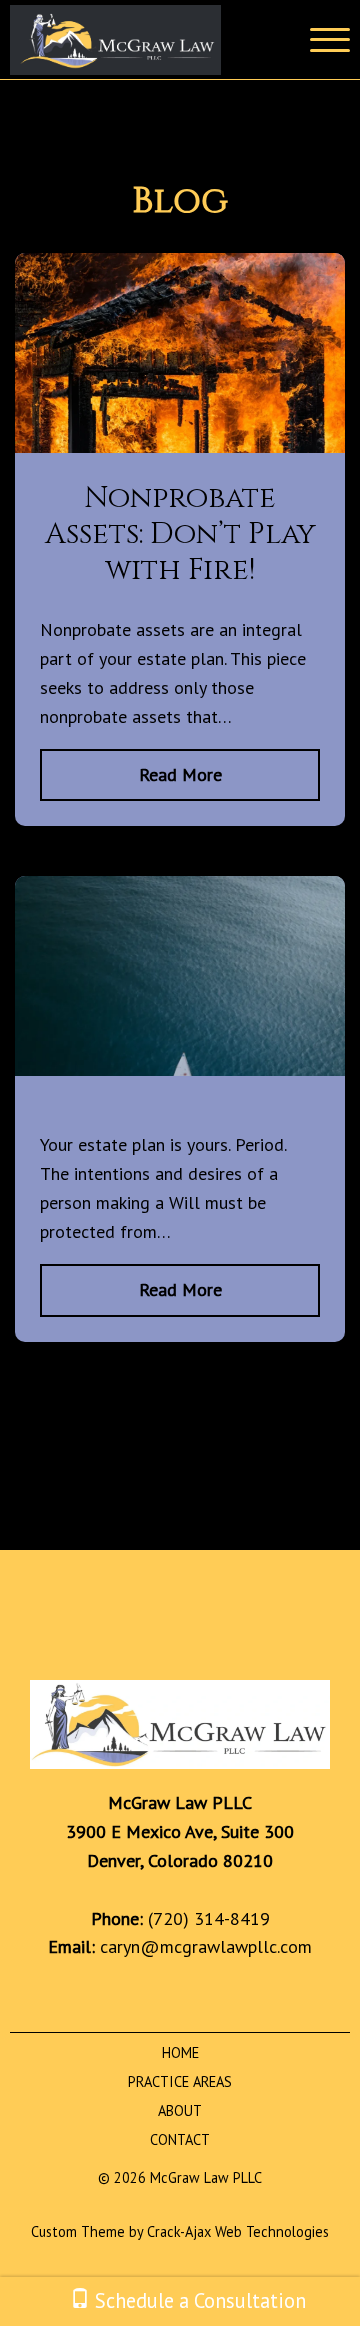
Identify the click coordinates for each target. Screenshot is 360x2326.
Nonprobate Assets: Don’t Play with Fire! (180, 534)
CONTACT (180, 2139)
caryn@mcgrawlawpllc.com (206, 1946)
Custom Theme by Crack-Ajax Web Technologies (180, 2231)
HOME (180, 2052)
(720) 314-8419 (209, 1918)
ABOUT (180, 2110)
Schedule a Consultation (198, 2300)
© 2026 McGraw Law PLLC (180, 2178)
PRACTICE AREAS (180, 2081)
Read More (180, 774)
